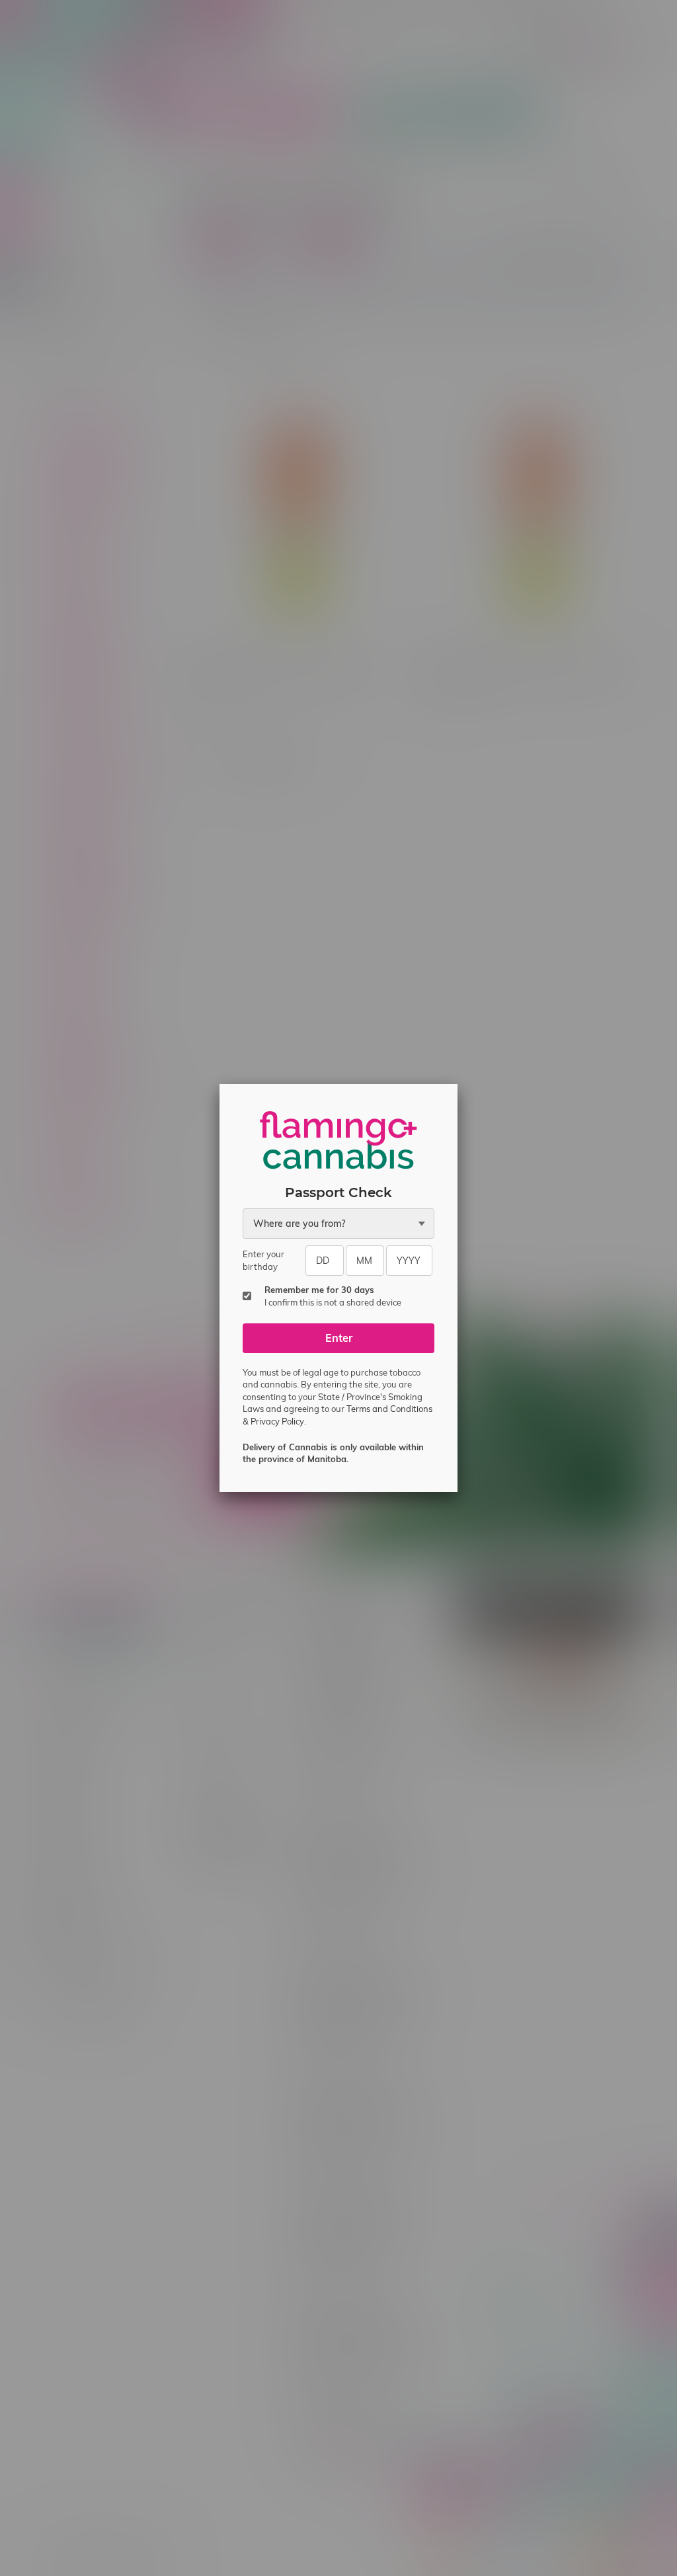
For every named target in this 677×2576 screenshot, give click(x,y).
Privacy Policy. (278, 1421)
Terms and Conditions (389, 1409)
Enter (339, 1338)
